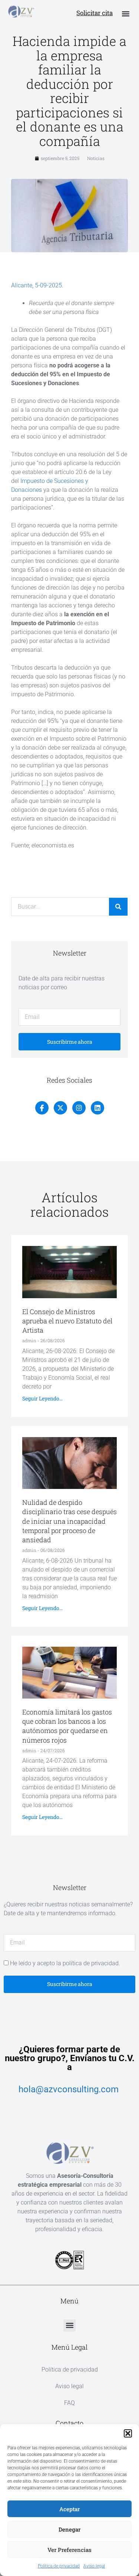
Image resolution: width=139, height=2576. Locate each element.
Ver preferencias (69, 2550)
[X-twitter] (60, 1108)
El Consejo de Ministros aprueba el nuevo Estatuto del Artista (67, 1321)
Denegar (69, 2529)
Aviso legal (94, 2566)
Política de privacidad (59, 2566)
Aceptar (69, 2509)
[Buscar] (118, 907)
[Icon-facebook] (42, 1108)
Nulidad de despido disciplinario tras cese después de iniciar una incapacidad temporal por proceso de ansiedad (69, 1521)
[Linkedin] (97, 1108)
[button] (128, 2433)
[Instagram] (79, 1108)
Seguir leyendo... (42, 1398)
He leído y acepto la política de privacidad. (65, 1963)
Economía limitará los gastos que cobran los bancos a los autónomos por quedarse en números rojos (67, 1726)
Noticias (96, 158)
